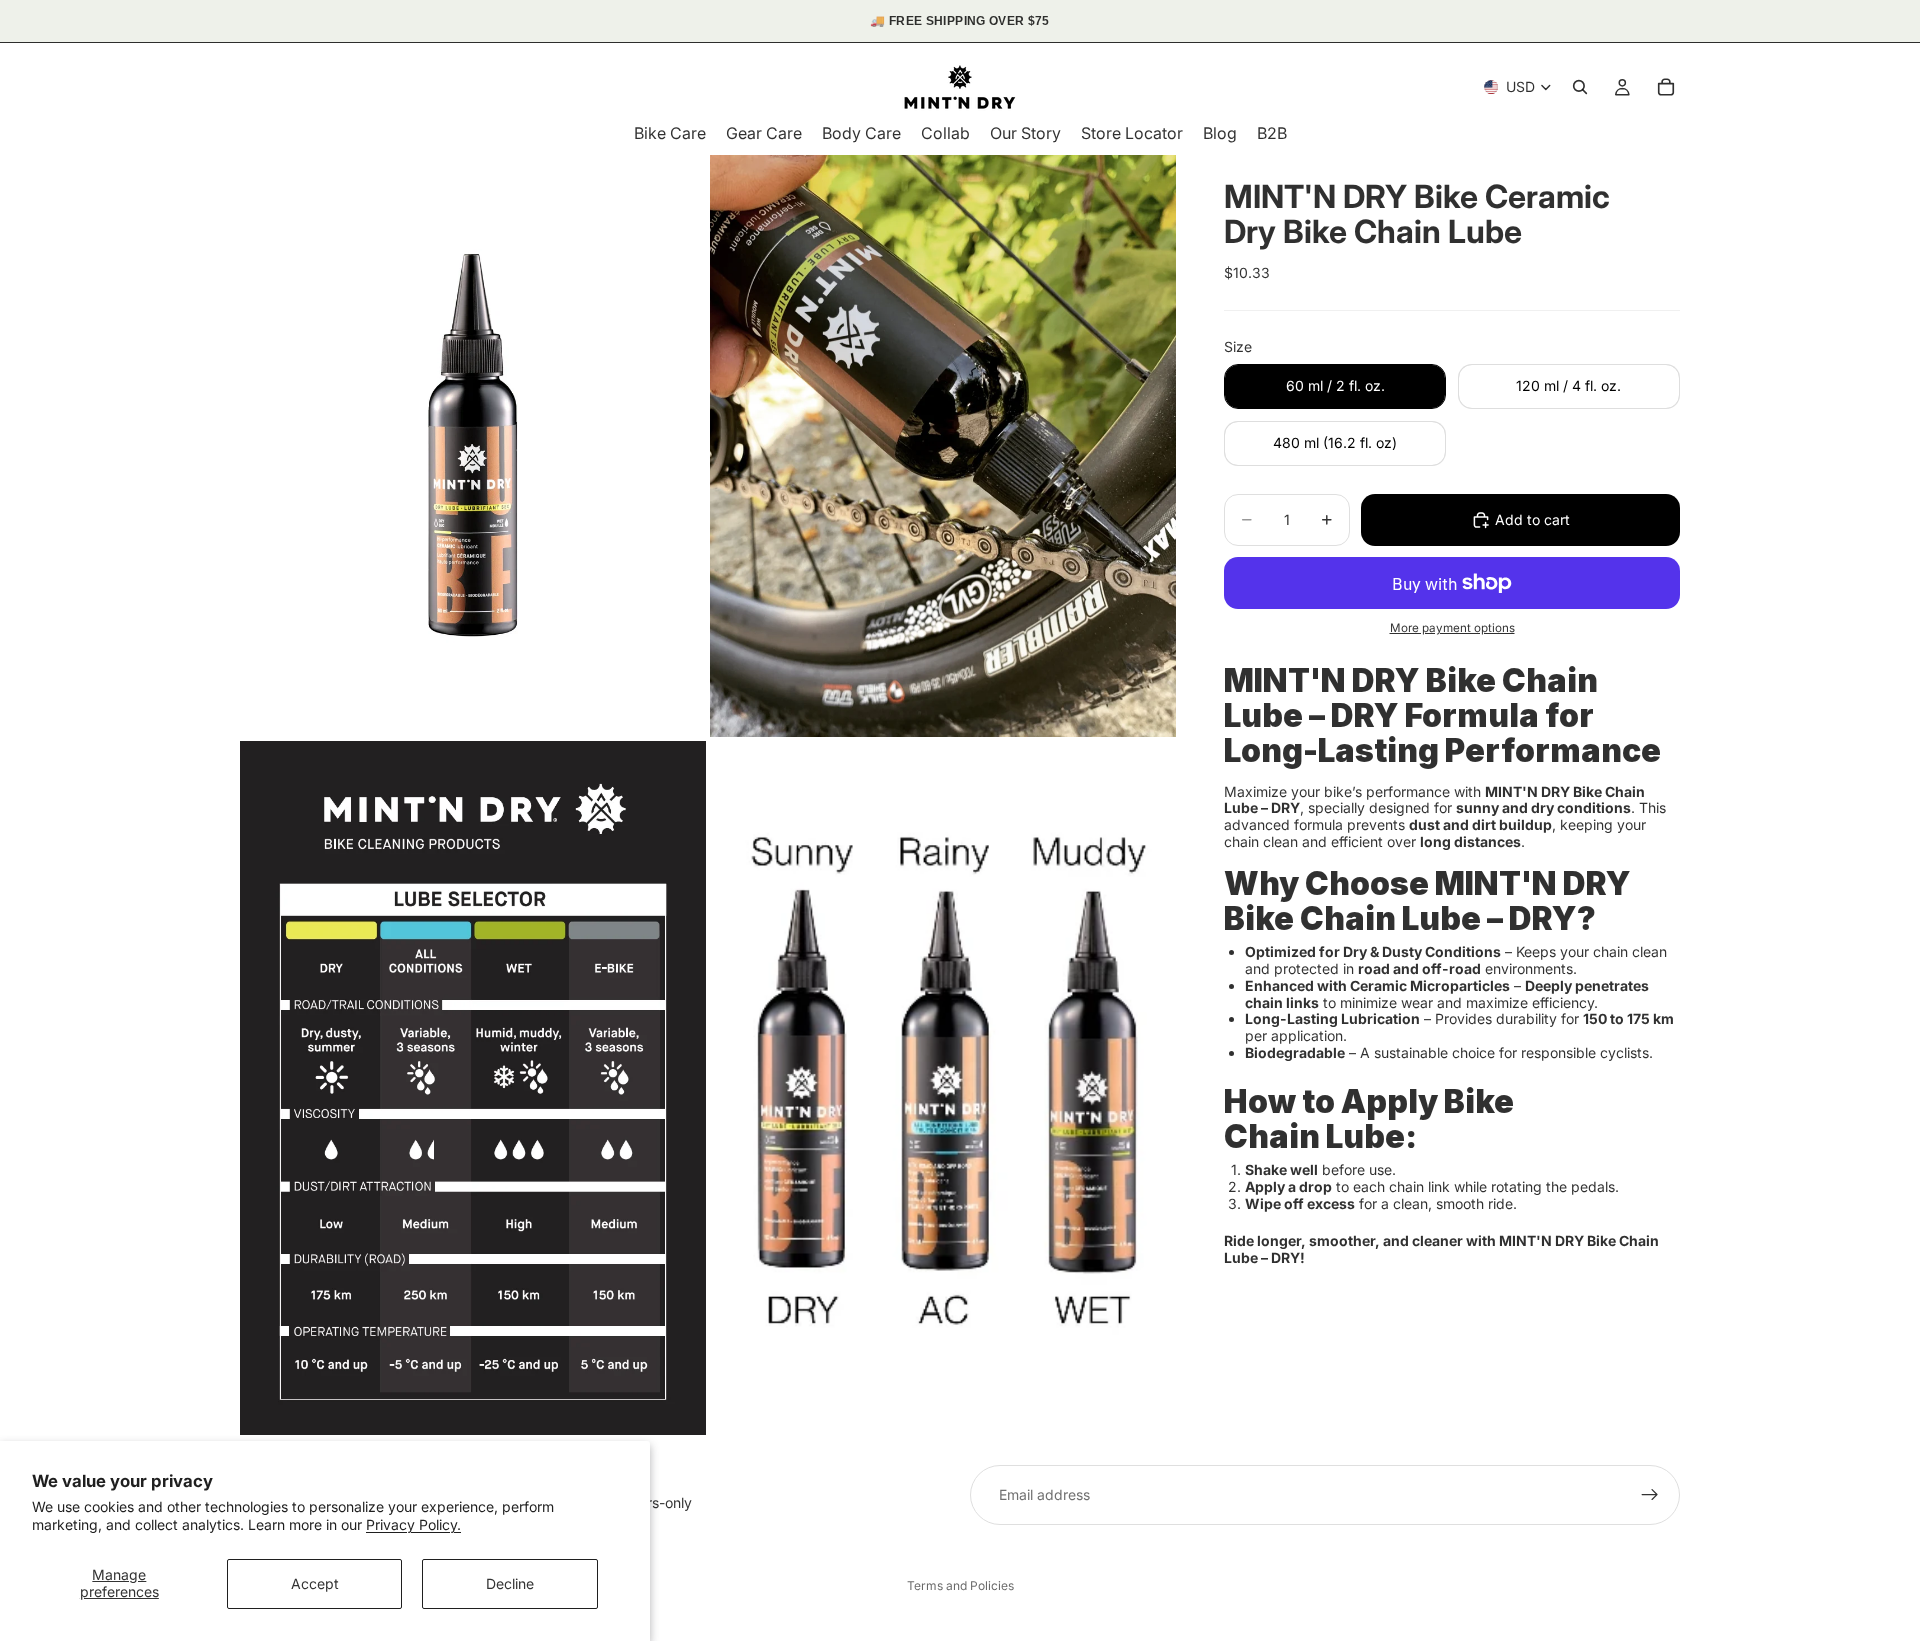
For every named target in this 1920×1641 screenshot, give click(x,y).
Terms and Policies (960, 1585)
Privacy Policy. (413, 1524)
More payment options (1452, 628)
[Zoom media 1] (473, 446)
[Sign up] (1650, 1495)
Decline (510, 1583)
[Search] (1580, 87)
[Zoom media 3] (473, 1087)
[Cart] (1666, 87)
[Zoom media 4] (943, 1087)
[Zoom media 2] (943, 446)
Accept (315, 1583)
